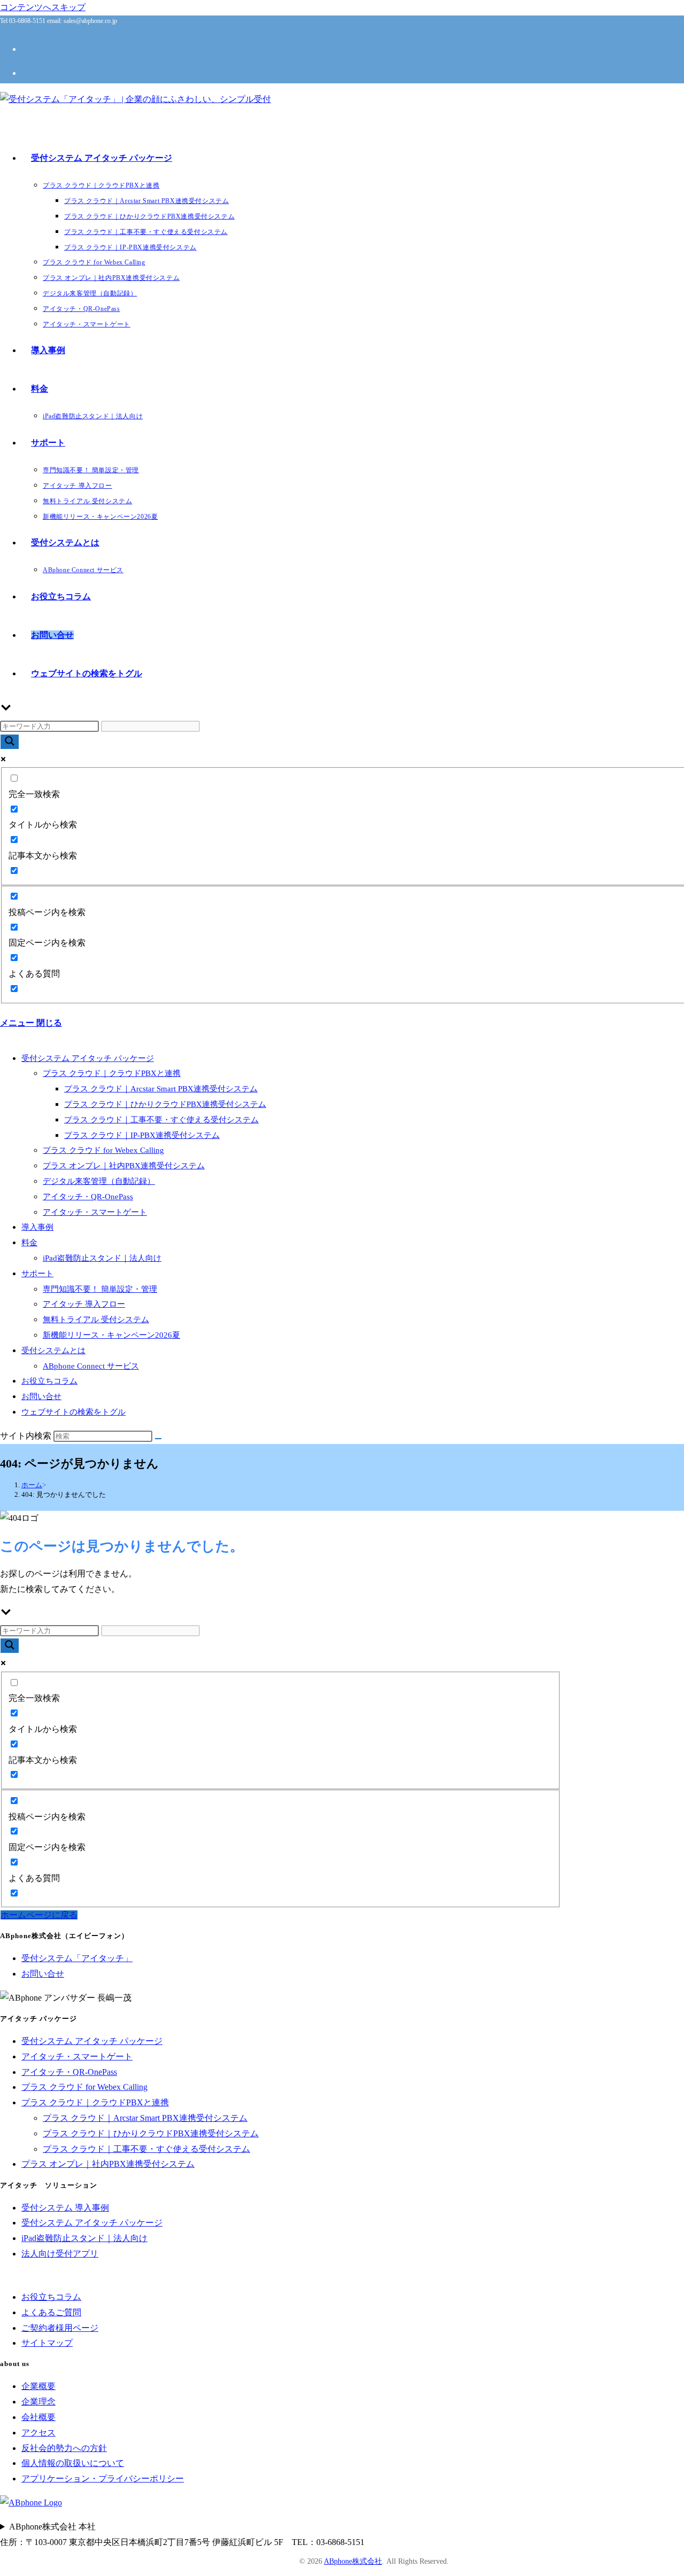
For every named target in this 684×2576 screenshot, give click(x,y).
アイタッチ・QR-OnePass (88, 1197)
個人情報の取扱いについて (73, 2463)
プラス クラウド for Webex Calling (103, 1150)
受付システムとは (53, 1351)
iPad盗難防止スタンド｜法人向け (102, 1258)
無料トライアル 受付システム (96, 1320)
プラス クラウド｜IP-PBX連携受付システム (142, 1135)
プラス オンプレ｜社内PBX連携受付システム (124, 1166)
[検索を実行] (158, 1439)
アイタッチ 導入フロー (84, 1304)
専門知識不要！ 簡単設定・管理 (100, 1289)
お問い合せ (41, 1396)
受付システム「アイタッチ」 (77, 1958)
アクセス (38, 2433)
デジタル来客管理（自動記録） (99, 1181)
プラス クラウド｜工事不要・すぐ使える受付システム (161, 1120)
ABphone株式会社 (353, 2561)
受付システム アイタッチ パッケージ (88, 1058)
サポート (37, 1274)
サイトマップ (47, 2343)
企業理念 (38, 2402)
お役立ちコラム (49, 1381)
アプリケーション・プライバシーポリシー (103, 2479)
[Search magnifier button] (10, 742)
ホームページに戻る (39, 1915)
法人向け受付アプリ (60, 2254)
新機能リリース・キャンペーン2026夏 (111, 1335)
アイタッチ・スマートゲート (95, 1212)
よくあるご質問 (51, 2312)
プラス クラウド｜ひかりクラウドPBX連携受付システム (165, 1104)
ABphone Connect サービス (91, 1366)
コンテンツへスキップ (43, 7)
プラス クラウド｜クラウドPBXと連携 (112, 1073)
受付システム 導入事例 (65, 2208)
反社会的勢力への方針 (64, 2448)
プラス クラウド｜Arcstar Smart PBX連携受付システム (161, 1089)
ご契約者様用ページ (60, 2328)
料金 (29, 1243)
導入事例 (37, 1227)
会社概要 (38, 2417)
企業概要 (38, 2386)
